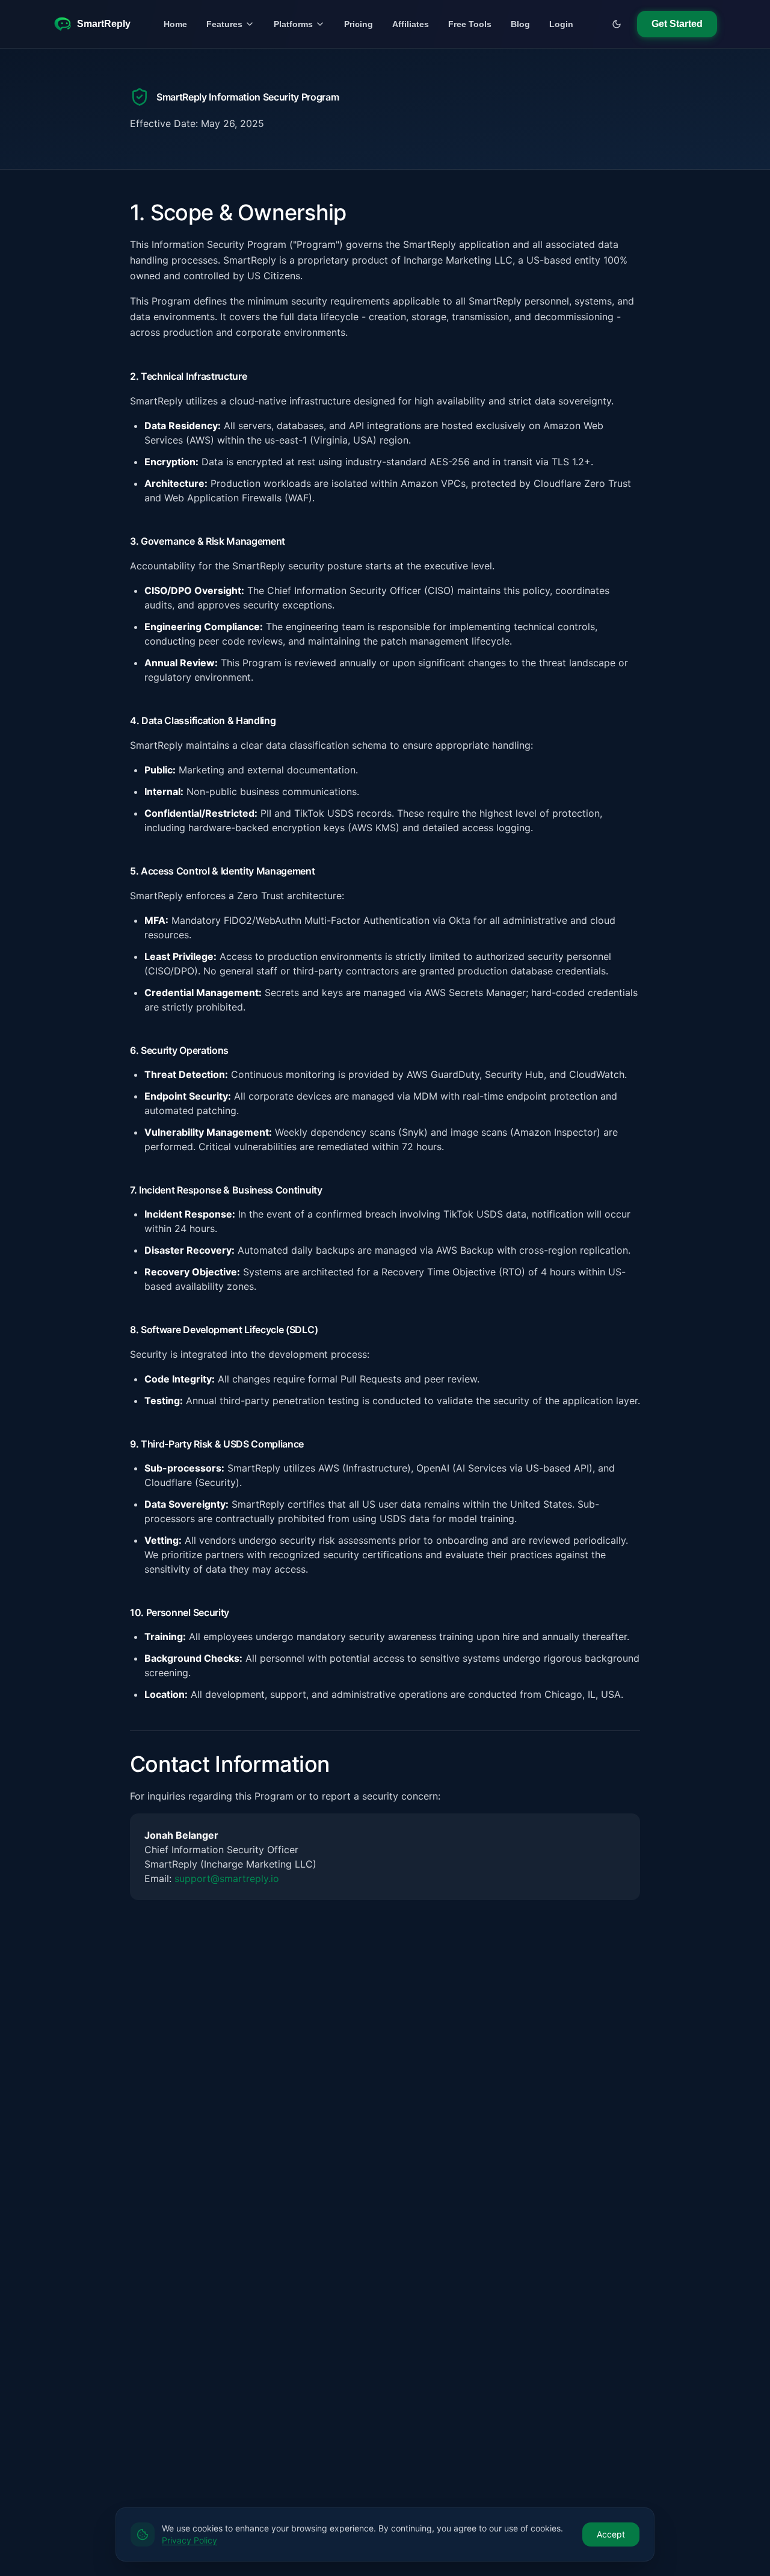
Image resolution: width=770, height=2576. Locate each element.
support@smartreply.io (227, 1878)
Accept (611, 2534)
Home (175, 24)
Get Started (677, 24)
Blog (520, 24)
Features (224, 24)
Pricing (359, 24)
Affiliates (411, 24)
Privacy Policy (189, 2540)
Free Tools (470, 24)
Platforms (293, 24)
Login (561, 24)
